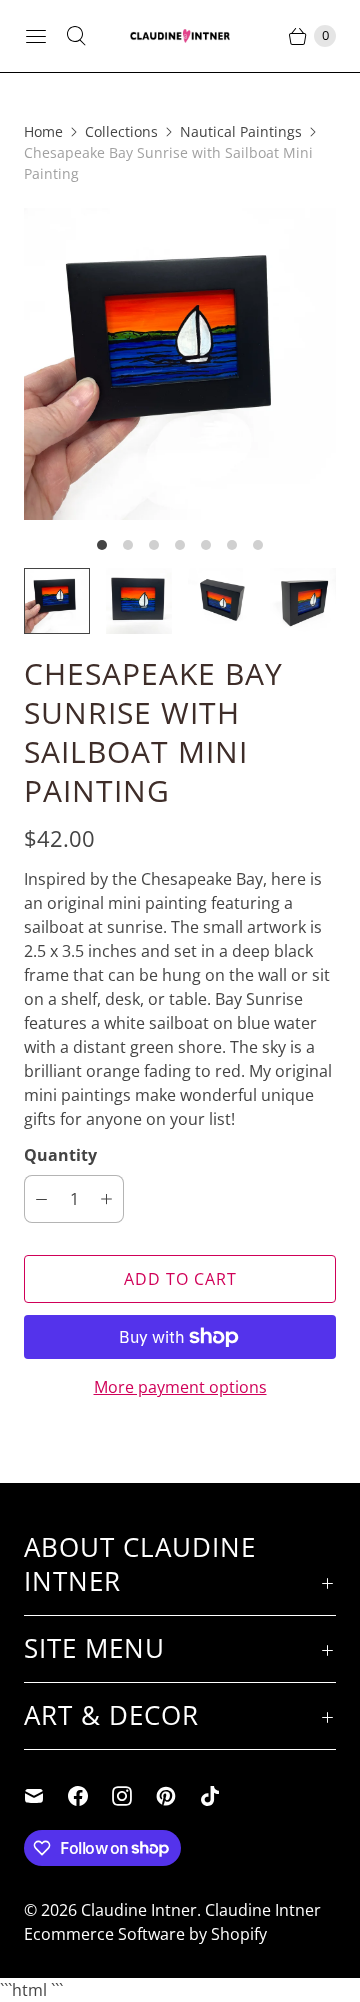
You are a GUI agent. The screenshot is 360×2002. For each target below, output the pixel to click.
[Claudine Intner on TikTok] (222, 1796)
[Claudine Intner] (180, 36)
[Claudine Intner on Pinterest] (178, 1796)
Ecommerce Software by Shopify (145, 1934)
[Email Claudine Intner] (46, 1796)
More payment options (180, 1387)
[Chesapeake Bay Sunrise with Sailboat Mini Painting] (180, 364)
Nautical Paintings (241, 131)
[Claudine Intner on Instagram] (134, 1796)
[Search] (76, 36)
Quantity (60, 1155)
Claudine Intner (139, 1910)
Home (43, 131)
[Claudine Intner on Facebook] (90, 1796)
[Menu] (36, 36)
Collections (121, 131)
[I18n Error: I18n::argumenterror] (57, 601)
